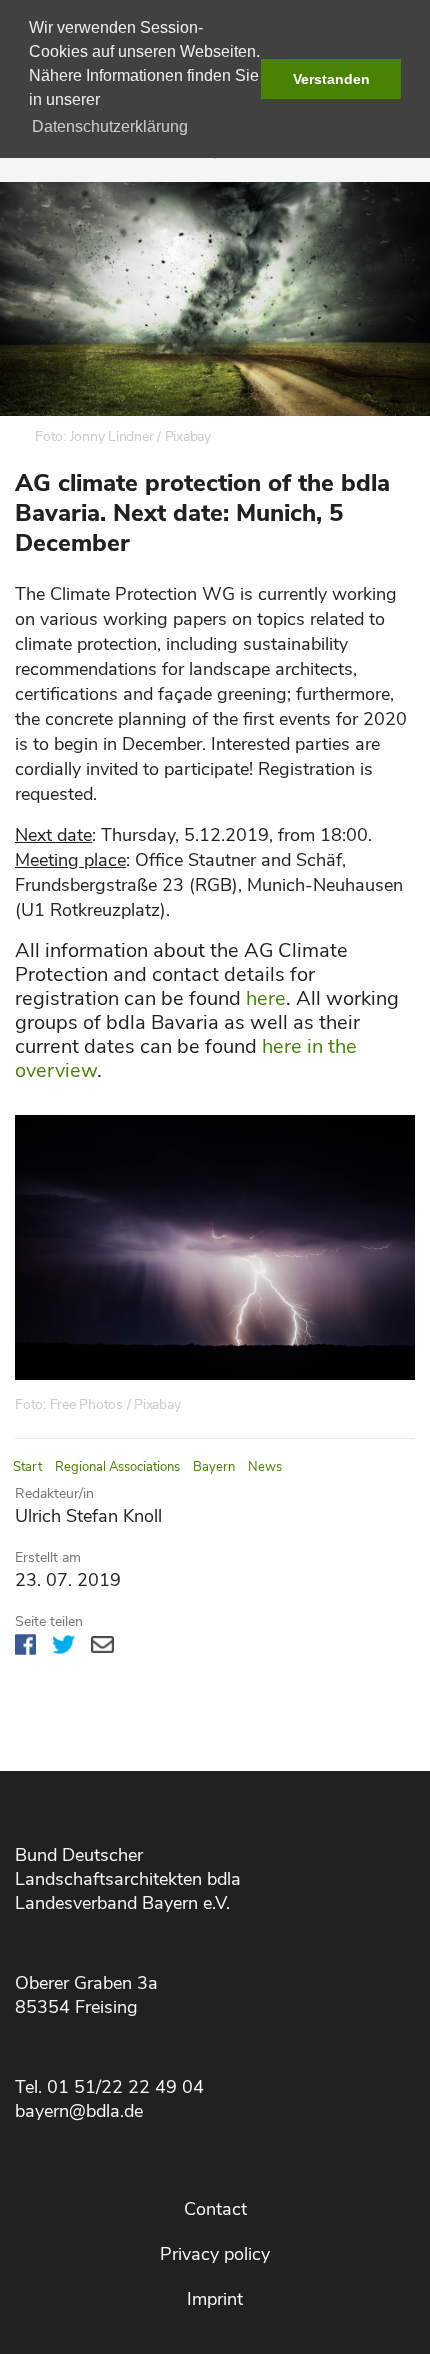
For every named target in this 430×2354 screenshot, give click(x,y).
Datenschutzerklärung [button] (110, 126)
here (266, 998)
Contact (215, 2209)
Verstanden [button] (331, 79)
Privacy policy (215, 2254)
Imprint (215, 2299)
